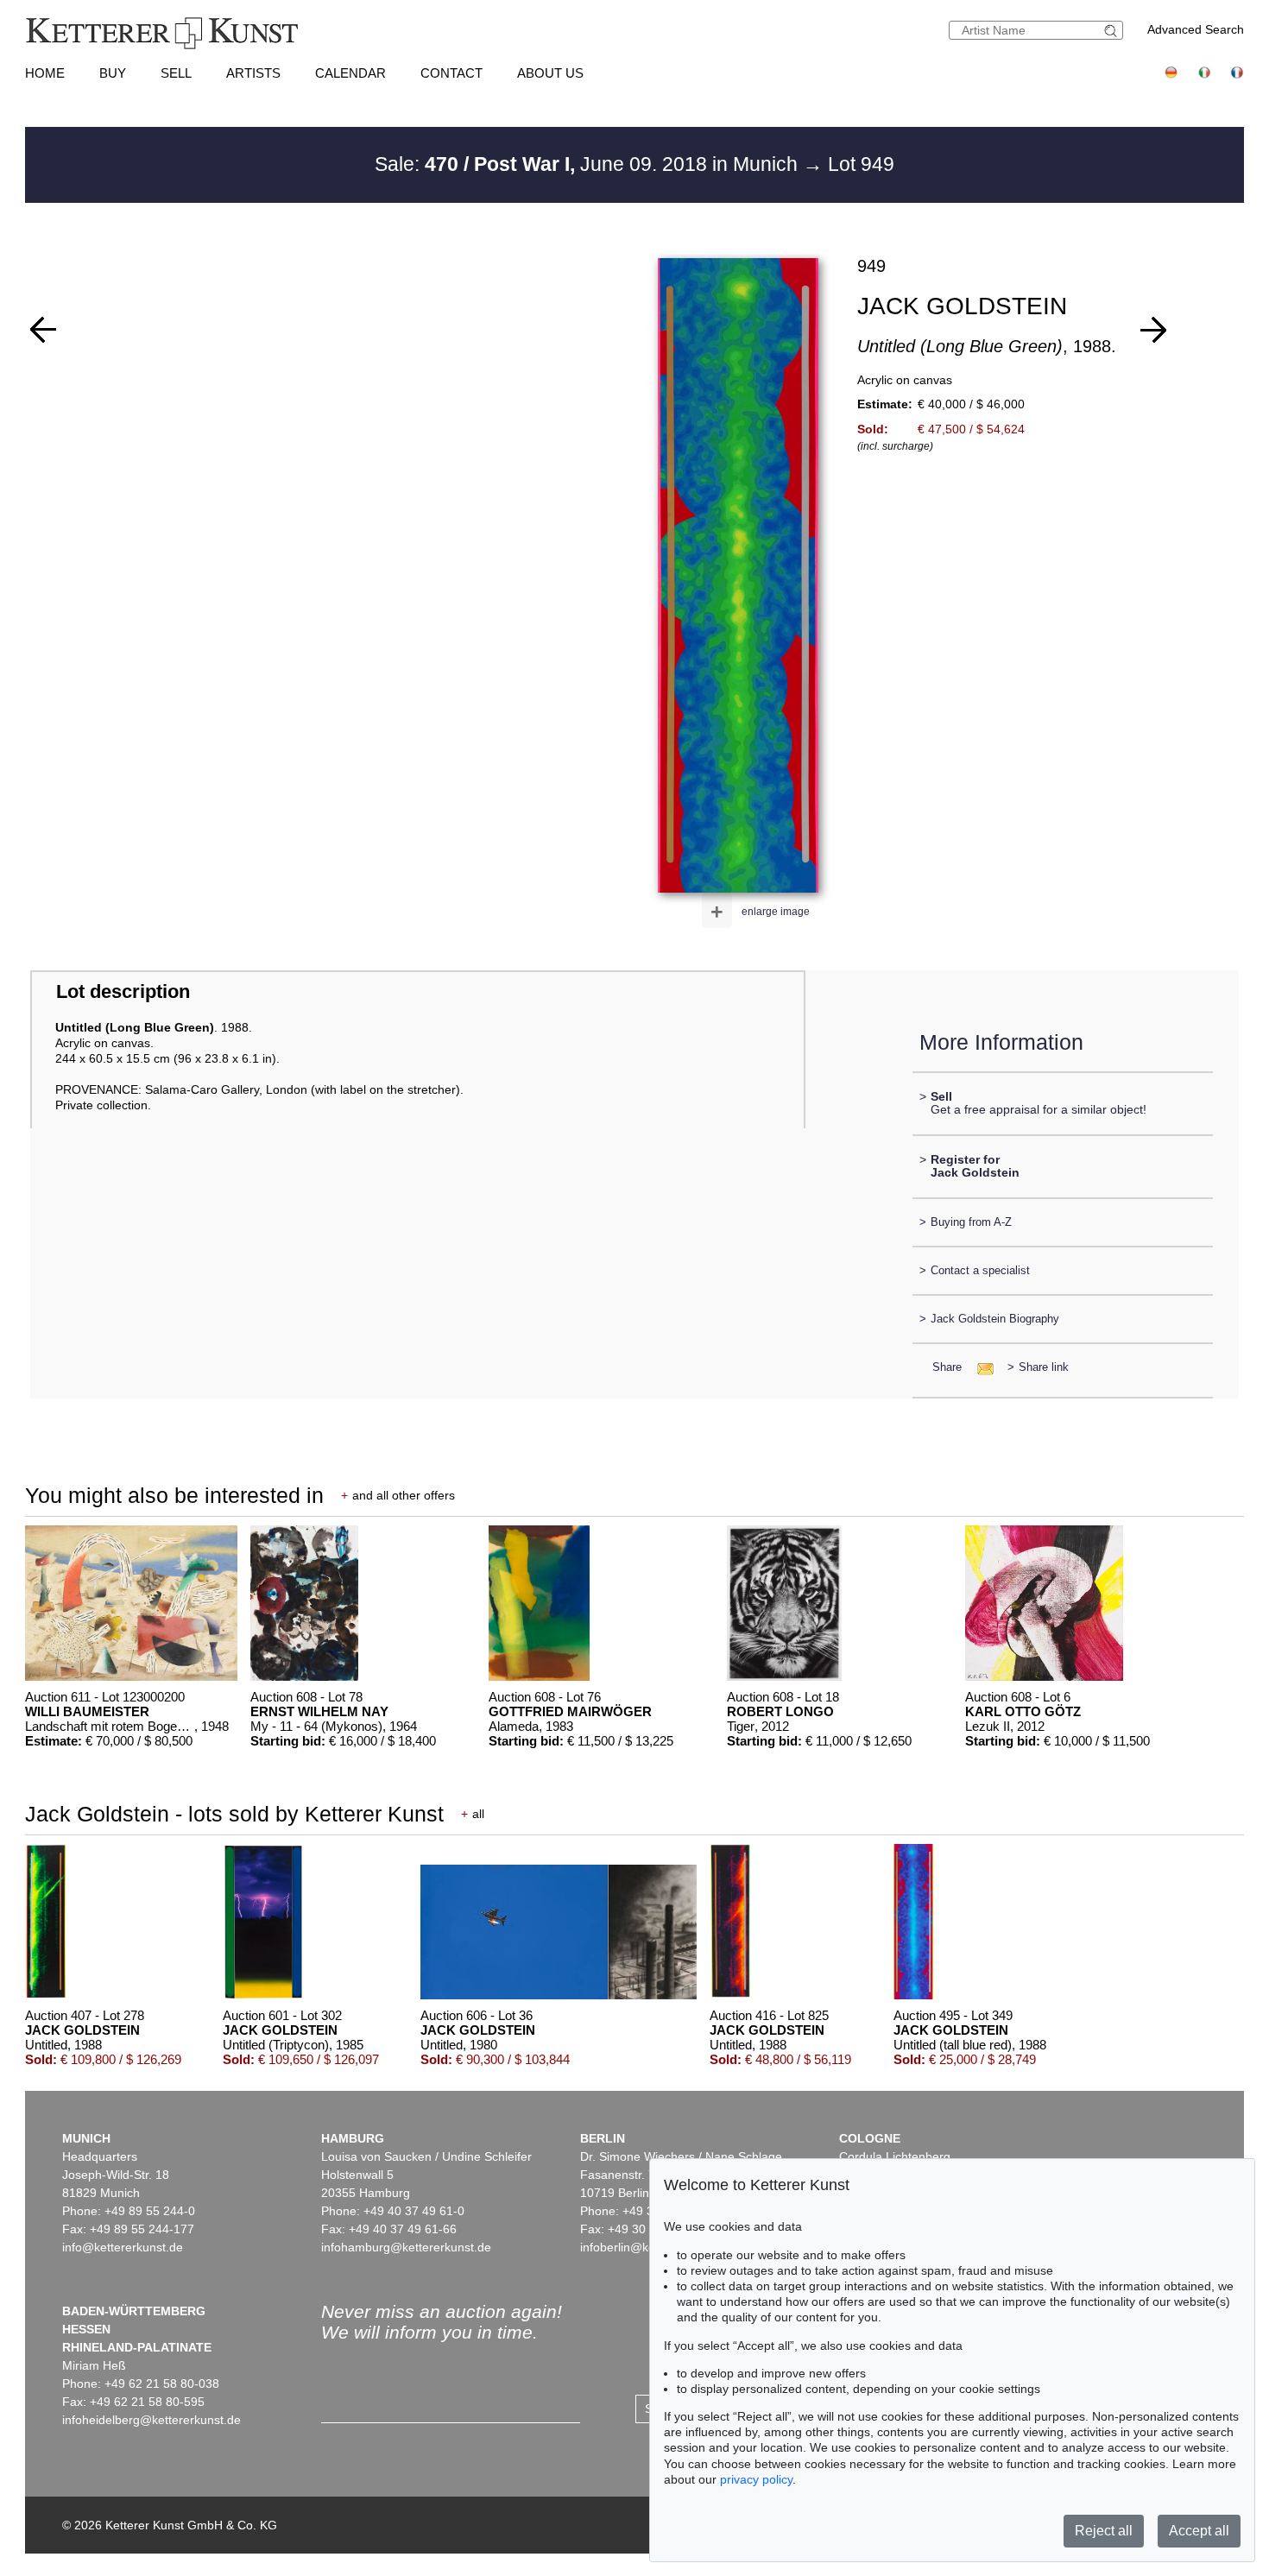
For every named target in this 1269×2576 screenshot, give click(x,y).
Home (45, 73)
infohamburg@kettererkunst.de (406, 2247)
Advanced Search (1196, 29)
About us (550, 73)
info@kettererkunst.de (123, 2247)
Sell (176, 73)
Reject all (1104, 2531)
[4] (1153, 330)
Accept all (1199, 2531)
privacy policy (756, 2479)
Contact (451, 73)
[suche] (1113, 31)
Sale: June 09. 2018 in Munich (589, 164)
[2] (43, 330)
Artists (253, 73)
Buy (113, 73)
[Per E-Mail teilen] (980, 1367)
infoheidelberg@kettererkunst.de (152, 2420)
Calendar (350, 73)
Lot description (123, 991)
